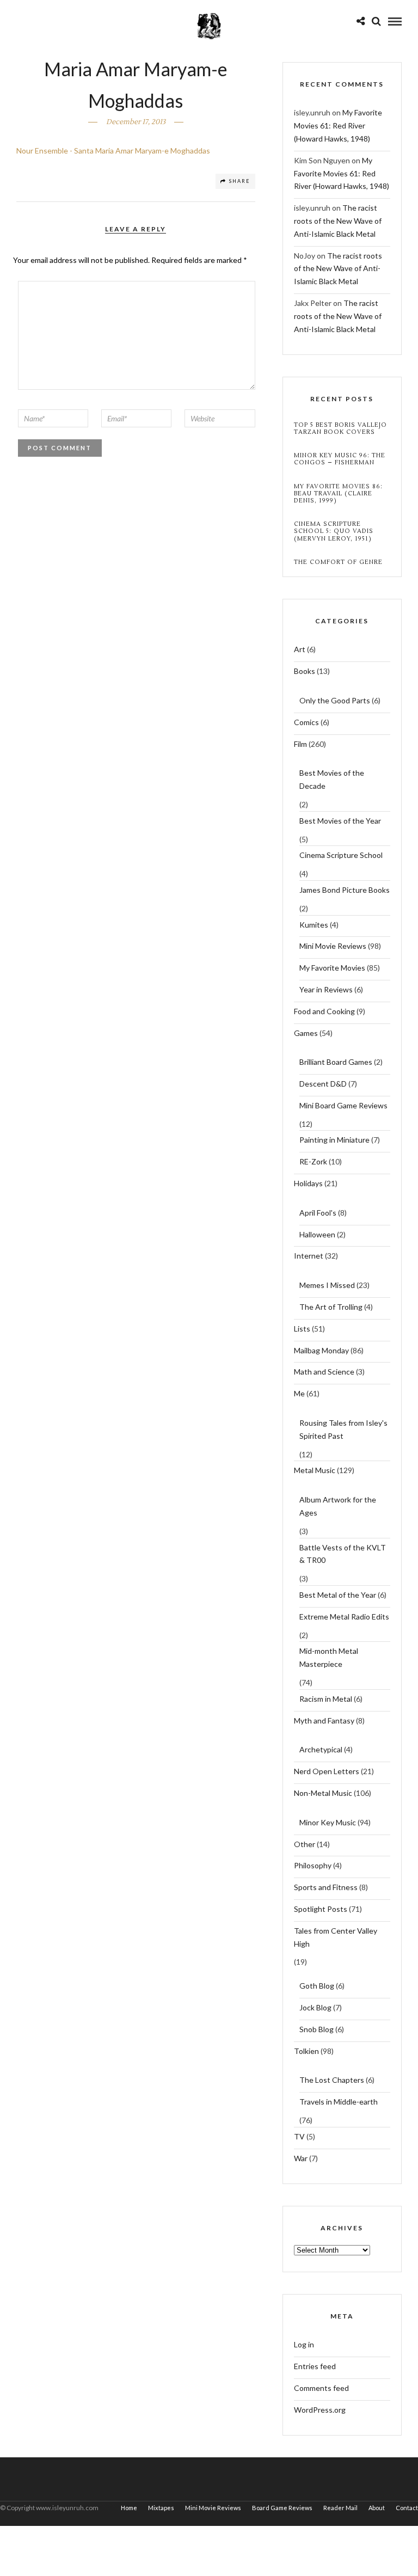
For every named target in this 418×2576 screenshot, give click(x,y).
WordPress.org (320, 2410)
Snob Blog (316, 2029)
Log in (304, 2344)
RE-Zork (313, 1161)
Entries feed (315, 2366)
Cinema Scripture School (341, 855)
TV (299, 2136)
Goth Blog (317, 1986)
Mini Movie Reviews (333, 946)
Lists (302, 1329)
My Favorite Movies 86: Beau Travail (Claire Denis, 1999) (338, 494)
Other (305, 1844)
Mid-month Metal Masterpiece (329, 1657)
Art (300, 649)
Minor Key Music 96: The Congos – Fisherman (340, 459)
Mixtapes (161, 2508)
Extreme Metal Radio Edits (344, 1617)
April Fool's (318, 1213)
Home (129, 2508)
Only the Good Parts (335, 700)
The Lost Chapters (332, 2080)
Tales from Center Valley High (336, 1937)
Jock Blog (315, 2007)
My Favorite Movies (332, 968)
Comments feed (321, 2388)
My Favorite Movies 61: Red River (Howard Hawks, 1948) (338, 125)
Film (300, 744)
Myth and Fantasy (324, 1721)
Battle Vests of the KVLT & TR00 (343, 1554)
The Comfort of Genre (338, 562)
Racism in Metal (326, 1699)
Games (306, 1033)
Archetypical (321, 1749)
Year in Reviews (326, 989)
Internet (309, 1256)
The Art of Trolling (331, 1307)
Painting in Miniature (334, 1140)
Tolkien (306, 2051)
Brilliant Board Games (336, 1062)
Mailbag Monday (321, 1350)
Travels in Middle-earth (339, 2102)
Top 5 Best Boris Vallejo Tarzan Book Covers (340, 428)
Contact (407, 2508)
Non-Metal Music (323, 1793)
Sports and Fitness (326, 1887)
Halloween (317, 1234)
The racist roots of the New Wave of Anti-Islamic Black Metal (338, 221)
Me (299, 1393)
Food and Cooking (324, 1011)
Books (305, 671)
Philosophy (313, 1865)
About (377, 2508)
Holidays (308, 1183)
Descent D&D (323, 1084)
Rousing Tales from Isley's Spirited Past (343, 1429)
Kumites (314, 925)
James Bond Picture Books (345, 890)
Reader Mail (340, 2508)
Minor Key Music (328, 1822)
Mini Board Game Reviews (343, 1105)
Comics (306, 722)
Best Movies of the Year (340, 821)
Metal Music (315, 1470)
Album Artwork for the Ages (338, 1506)
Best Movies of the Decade (332, 779)
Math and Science (324, 1372)
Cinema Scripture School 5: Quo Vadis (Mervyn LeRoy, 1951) (334, 531)
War (301, 2158)
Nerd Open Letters (327, 1771)
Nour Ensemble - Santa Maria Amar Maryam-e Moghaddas (113, 151)
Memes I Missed (327, 1285)
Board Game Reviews (282, 2508)
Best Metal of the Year (338, 1595)
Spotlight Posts (321, 1909)
